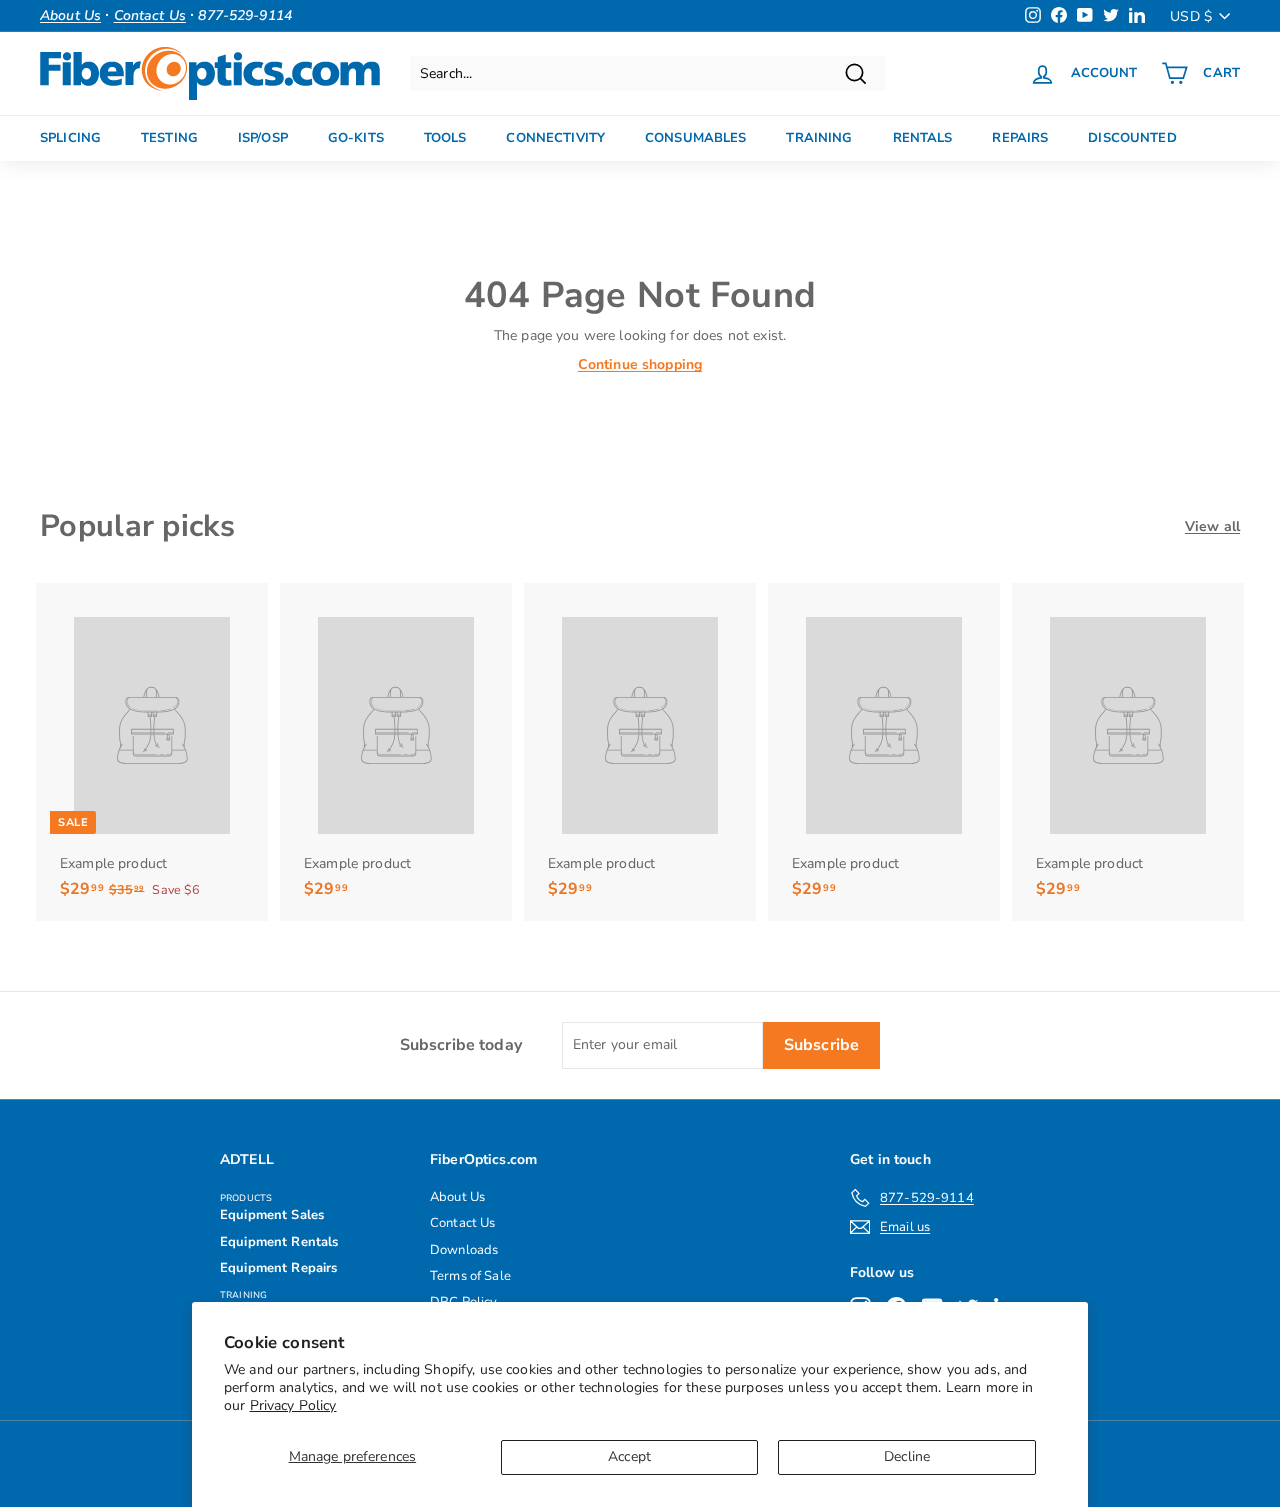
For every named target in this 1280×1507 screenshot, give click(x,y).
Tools (445, 138)
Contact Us (462, 1223)
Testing (169, 138)
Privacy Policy (293, 1405)
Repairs (1020, 138)
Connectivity (555, 138)
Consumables (695, 138)
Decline (907, 1456)
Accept (629, 1456)
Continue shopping (640, 364)
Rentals (923, 138)
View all (1212, 526)
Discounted (1132, 138)
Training (819, 138)
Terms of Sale (470, 1276)
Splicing (70, 138)
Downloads (464, 1250)
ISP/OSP (263, 138)
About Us (457, 1197)
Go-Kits (356, 138)
